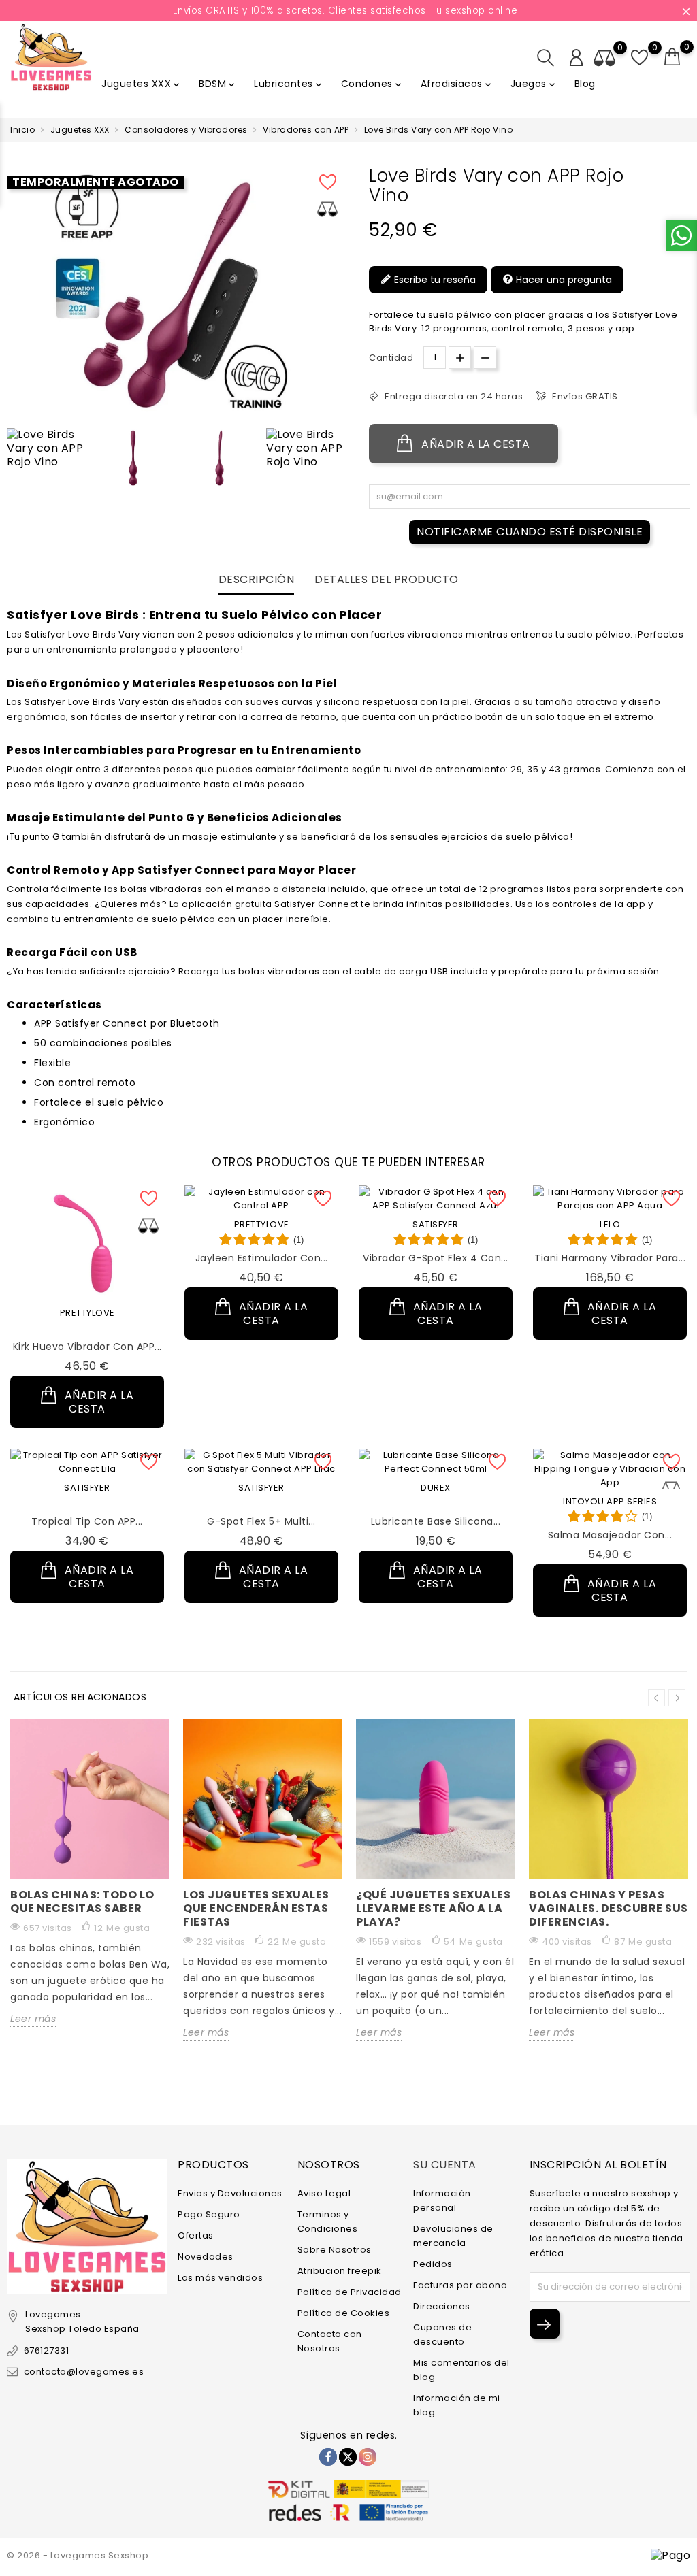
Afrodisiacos (457, 84)
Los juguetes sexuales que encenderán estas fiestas (256, 1908)
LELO (610, 1224)
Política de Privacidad (350, 2292)
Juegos (534, 84)
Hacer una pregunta (563, 280)
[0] (672, 57)
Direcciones (442, 2306)
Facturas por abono (460, 2285)
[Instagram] (368, 2457)
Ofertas (196, 2235)
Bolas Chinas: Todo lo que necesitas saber (82, 1901)
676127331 (46, 2350)
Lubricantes (289, 84)
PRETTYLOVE (87, 1313)
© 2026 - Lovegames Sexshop (78, 2555)
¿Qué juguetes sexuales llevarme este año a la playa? (433, 1908)
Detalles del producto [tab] (387, 580)
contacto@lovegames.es (84, 2372)
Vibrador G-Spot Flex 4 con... (436, 1258)
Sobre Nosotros (335, 2250)
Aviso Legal (324, 2193)
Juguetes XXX (142, 84)
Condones (372, 84)
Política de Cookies (344, 2313)
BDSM (218, 84)
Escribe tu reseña (434, 280)
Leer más (33, 2019)
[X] (348, 2457)
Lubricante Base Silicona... (436, 1521)
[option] (47, 448)
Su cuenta (445, 2165)
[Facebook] (328, 2457)
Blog (585, 84)
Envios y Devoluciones (230, 2193)
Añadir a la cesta (474, 444)
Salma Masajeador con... (610, 1535)
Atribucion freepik (340, 2271)
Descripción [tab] (257, 580)
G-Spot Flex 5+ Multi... (261, 1521)
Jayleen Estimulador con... (262, 1258)
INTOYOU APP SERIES (610, 1501)
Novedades (206, 2257)
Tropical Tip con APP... (87, 1521)
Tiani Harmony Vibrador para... (610, 1258)
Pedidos (433, 2264)
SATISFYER (436, 1224)
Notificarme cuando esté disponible (530, 532)
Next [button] (677, 1698)
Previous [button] (14, 461)
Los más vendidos (220, 2278)
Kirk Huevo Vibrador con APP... (87, 1347)
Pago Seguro (209, 2214)
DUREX (436, 1488)
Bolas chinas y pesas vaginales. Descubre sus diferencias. (609, 1908)
